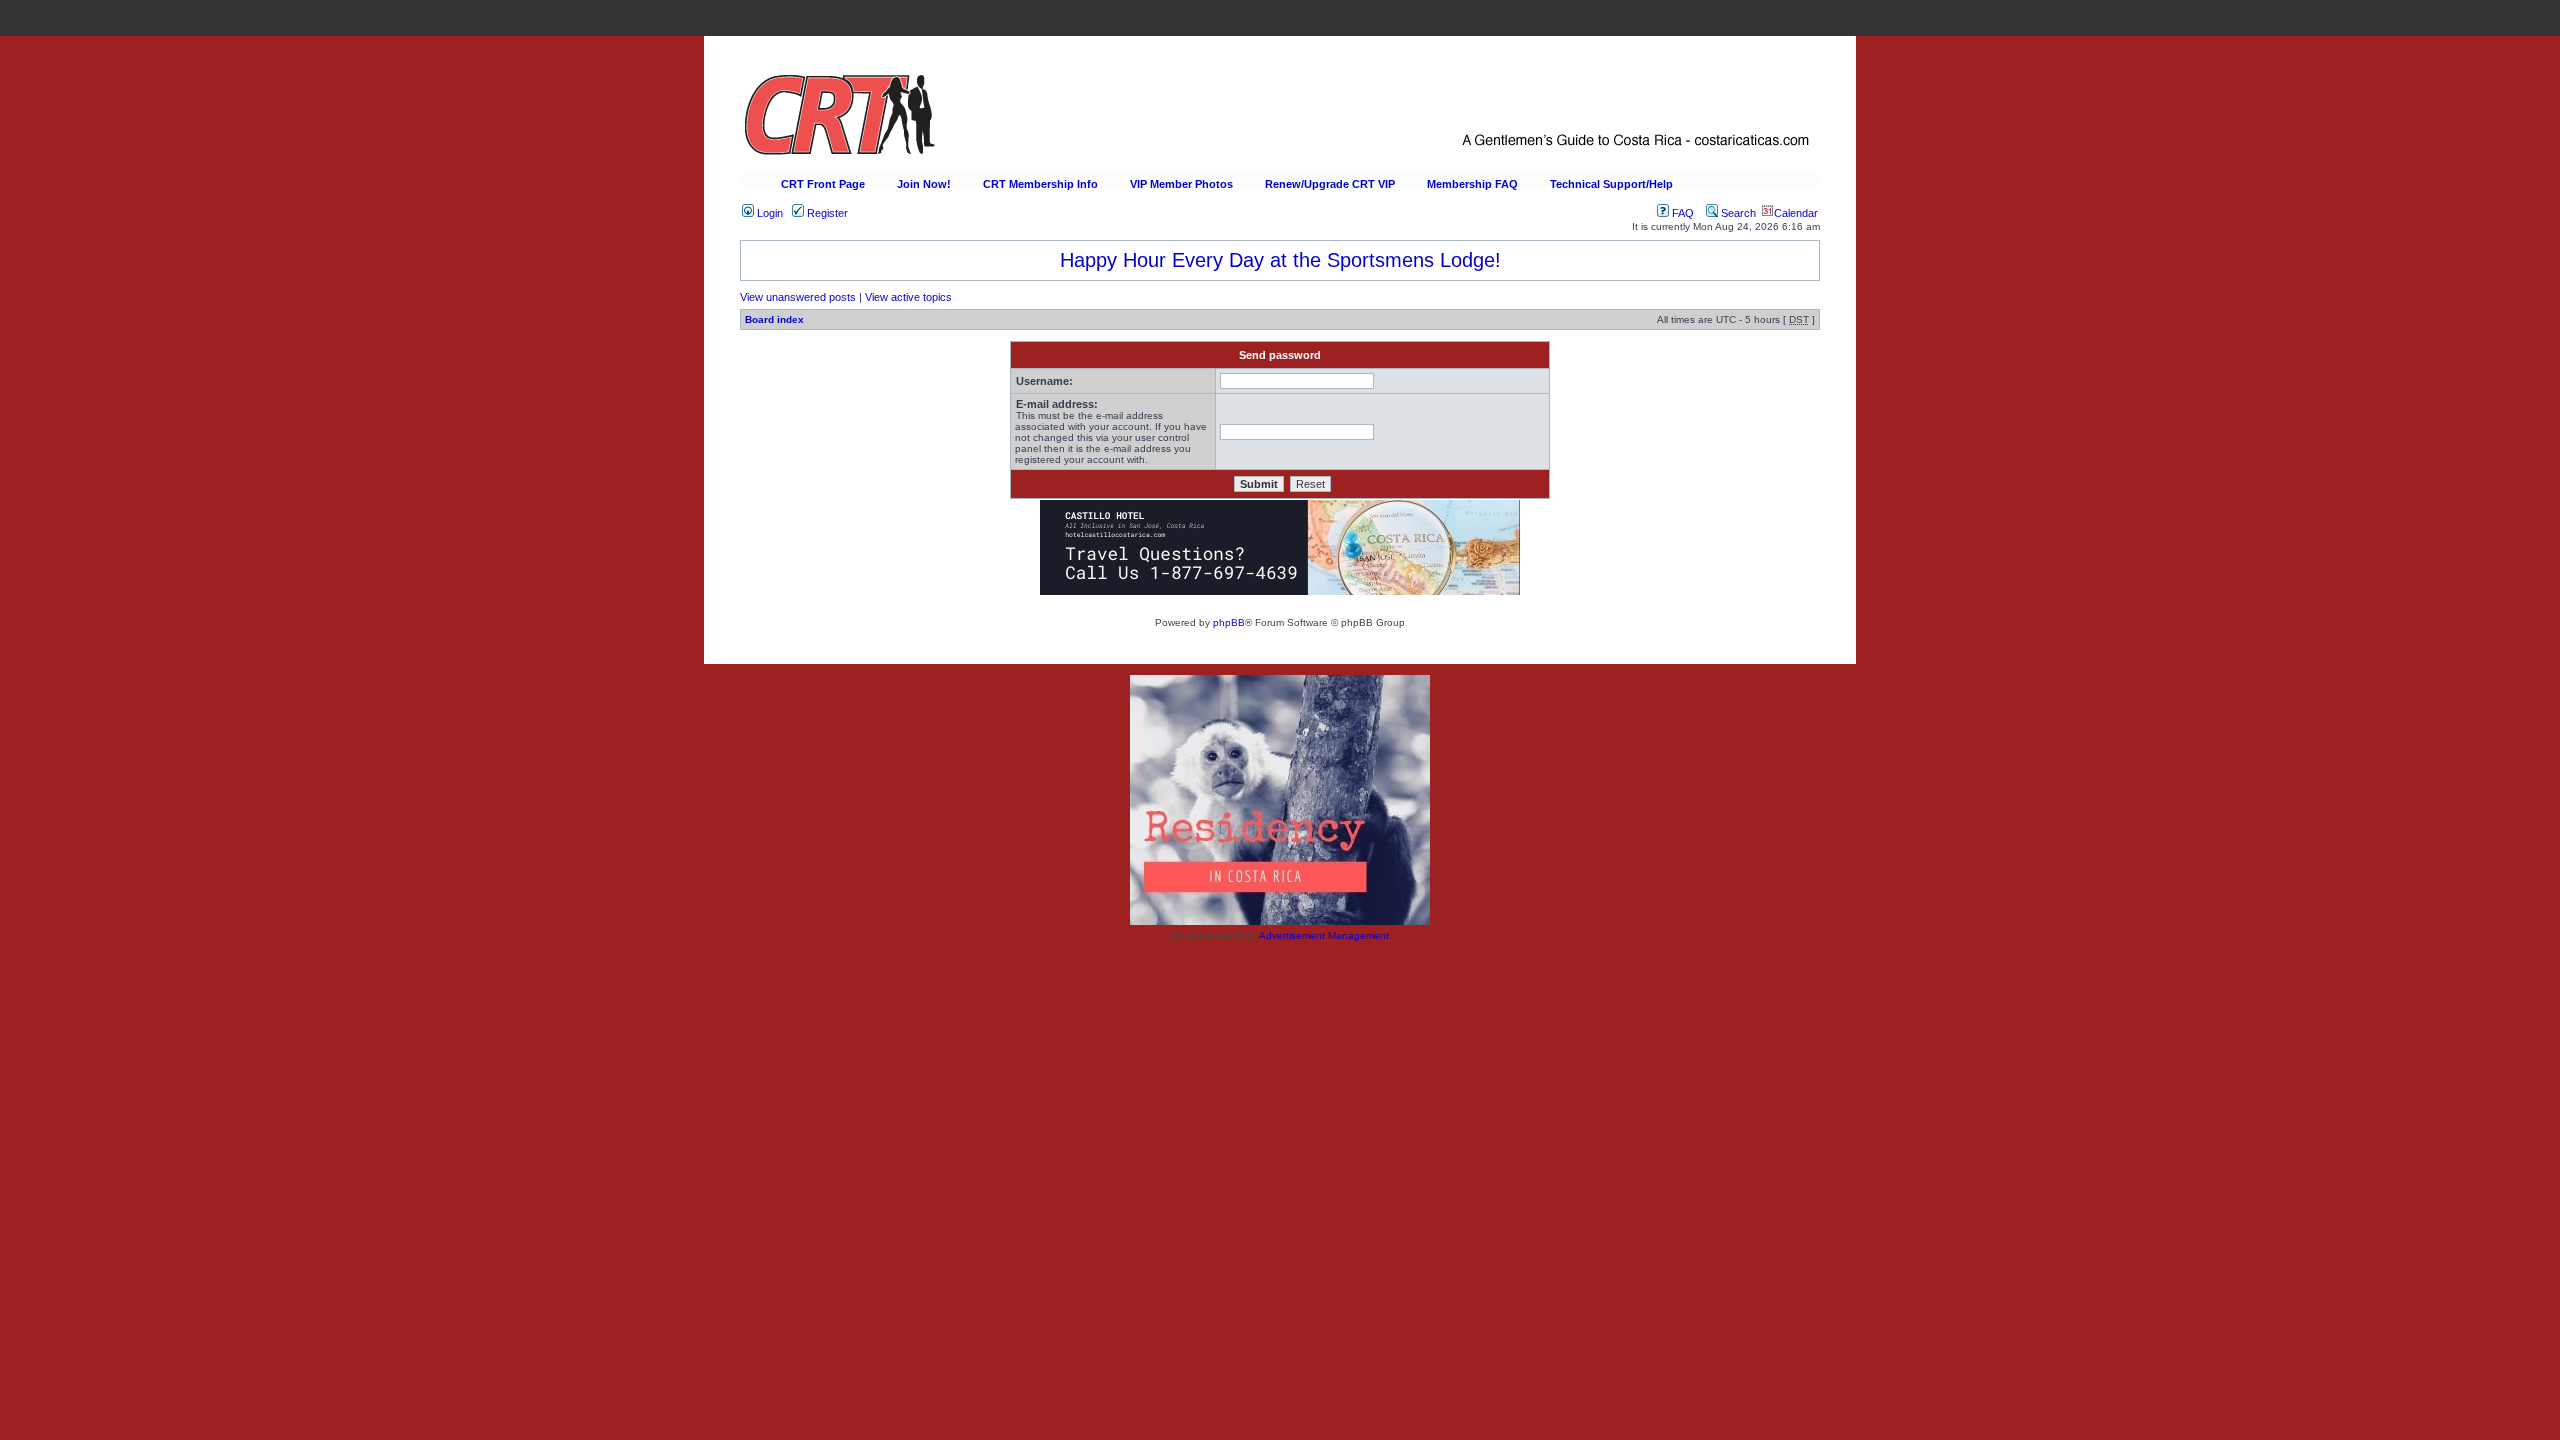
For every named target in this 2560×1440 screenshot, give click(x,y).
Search (1737, 213)
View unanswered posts (798, 297)
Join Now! (924, 184)
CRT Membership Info (1040, 184)
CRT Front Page (823, 184)
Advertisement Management (1324, 935)
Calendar (1796, 213)
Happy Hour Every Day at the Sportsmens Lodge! (1280, 260)
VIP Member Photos (1181, 184)
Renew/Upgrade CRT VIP (1330, 184)
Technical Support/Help (1611, 184)
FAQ (1681, 213)
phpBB (1229, 622)
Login (768, 213)
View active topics (908, 297)
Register (826, 213)
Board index (774, 319)
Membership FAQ (1472, 184)
